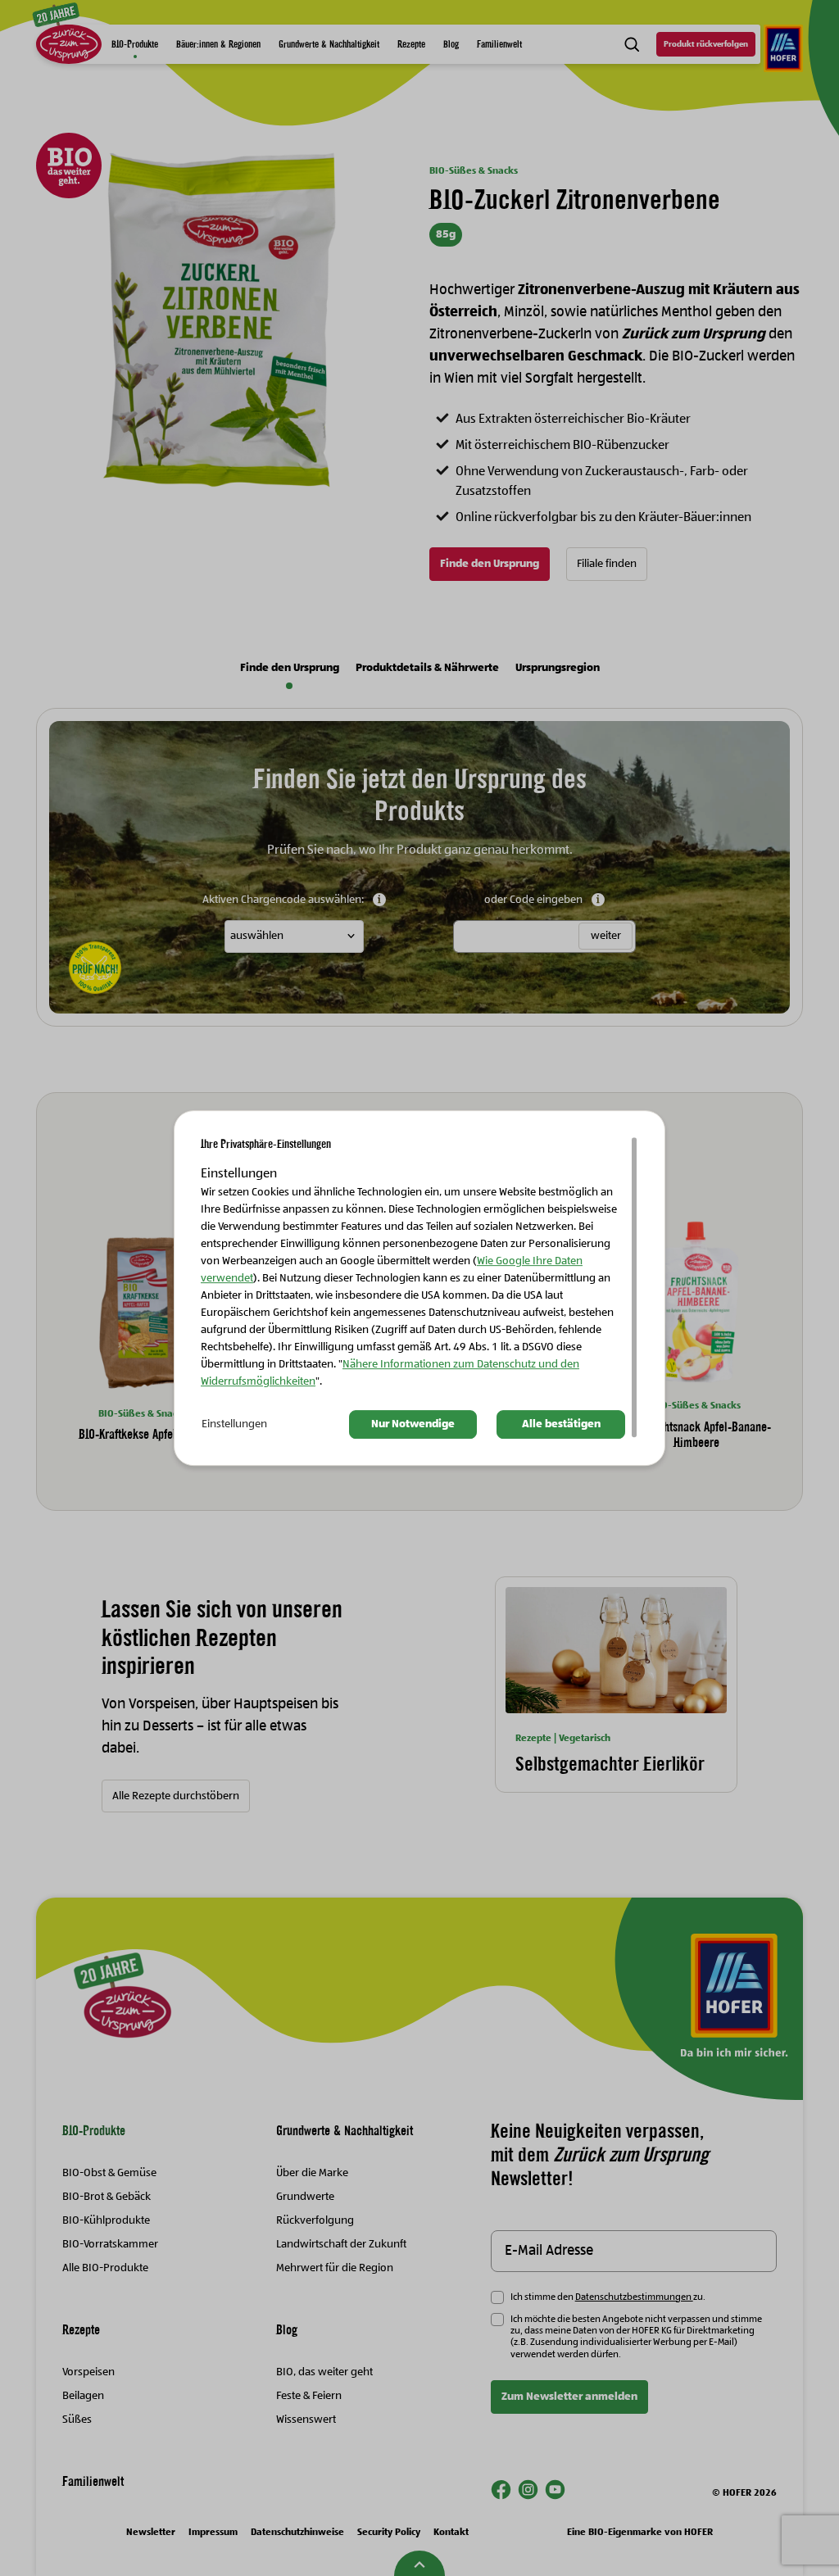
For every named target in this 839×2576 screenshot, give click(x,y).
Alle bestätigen (561, 1424)
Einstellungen (234, 1424)
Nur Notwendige (413, 1424)
